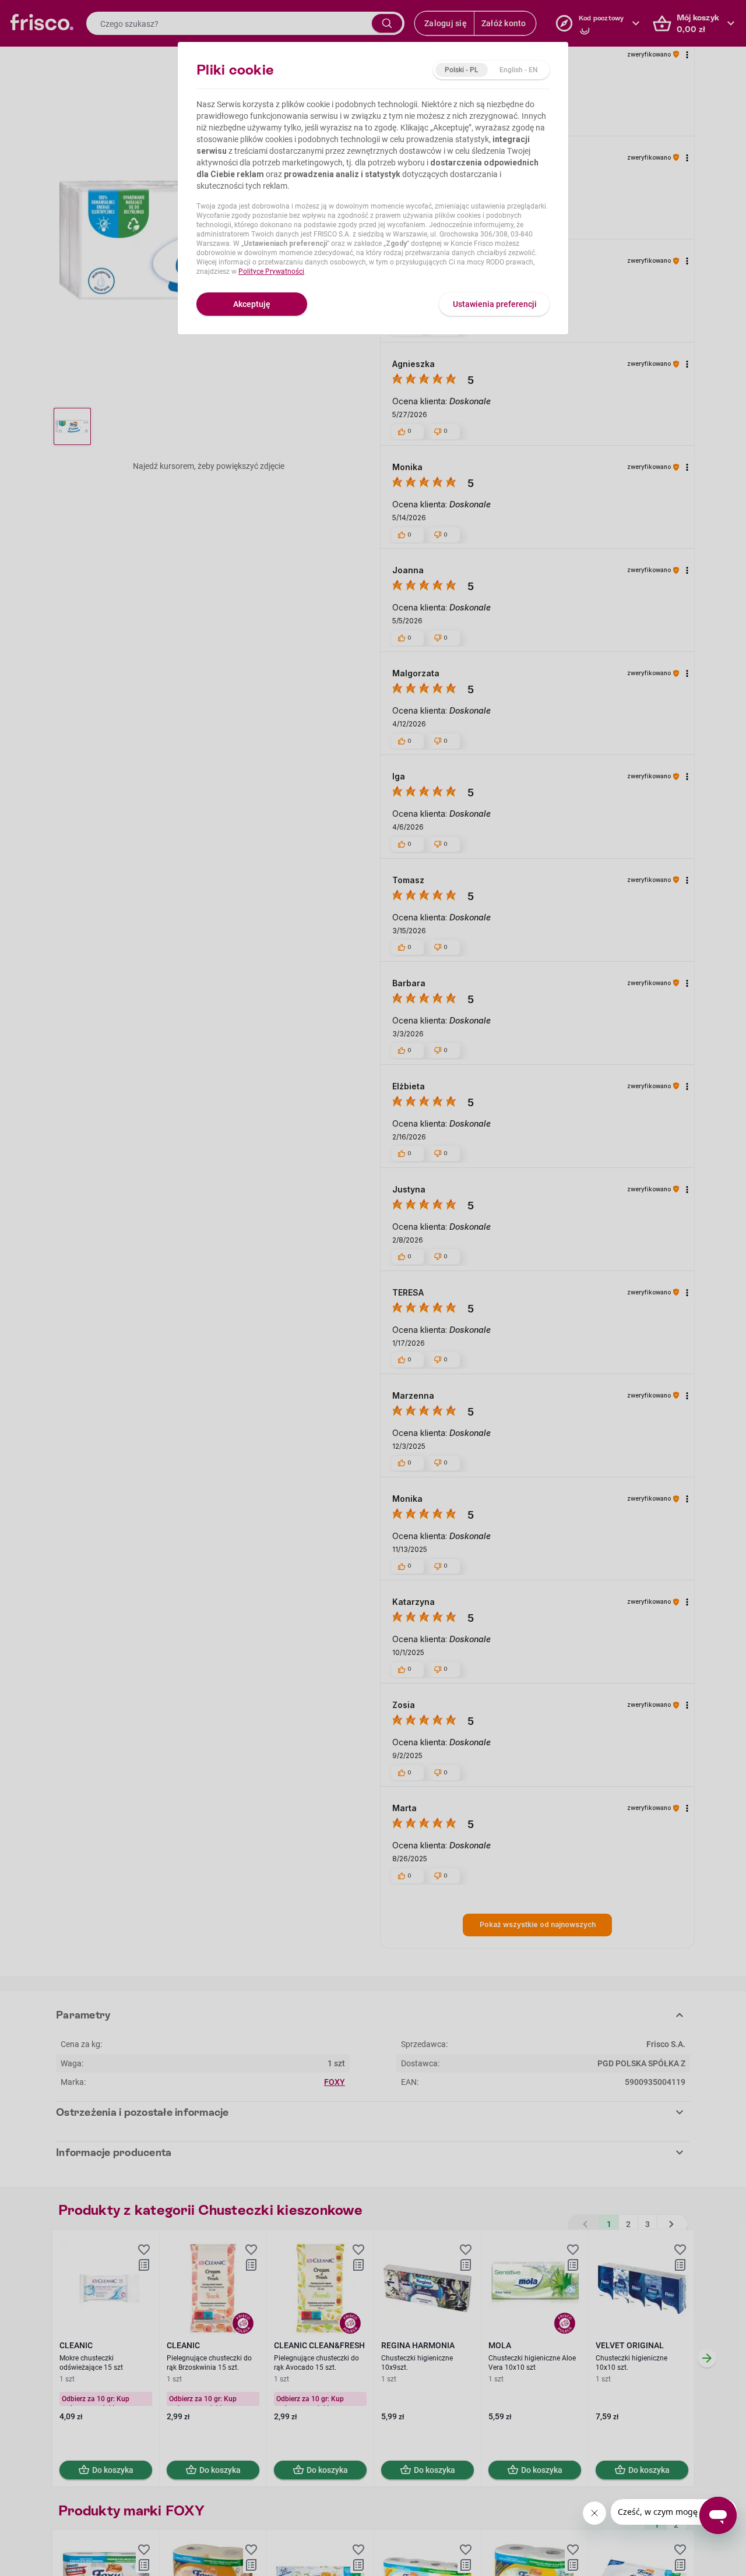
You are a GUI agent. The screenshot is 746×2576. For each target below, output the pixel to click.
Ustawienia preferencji (495, 304)
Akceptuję (252, 304)
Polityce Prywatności (271, 271)
